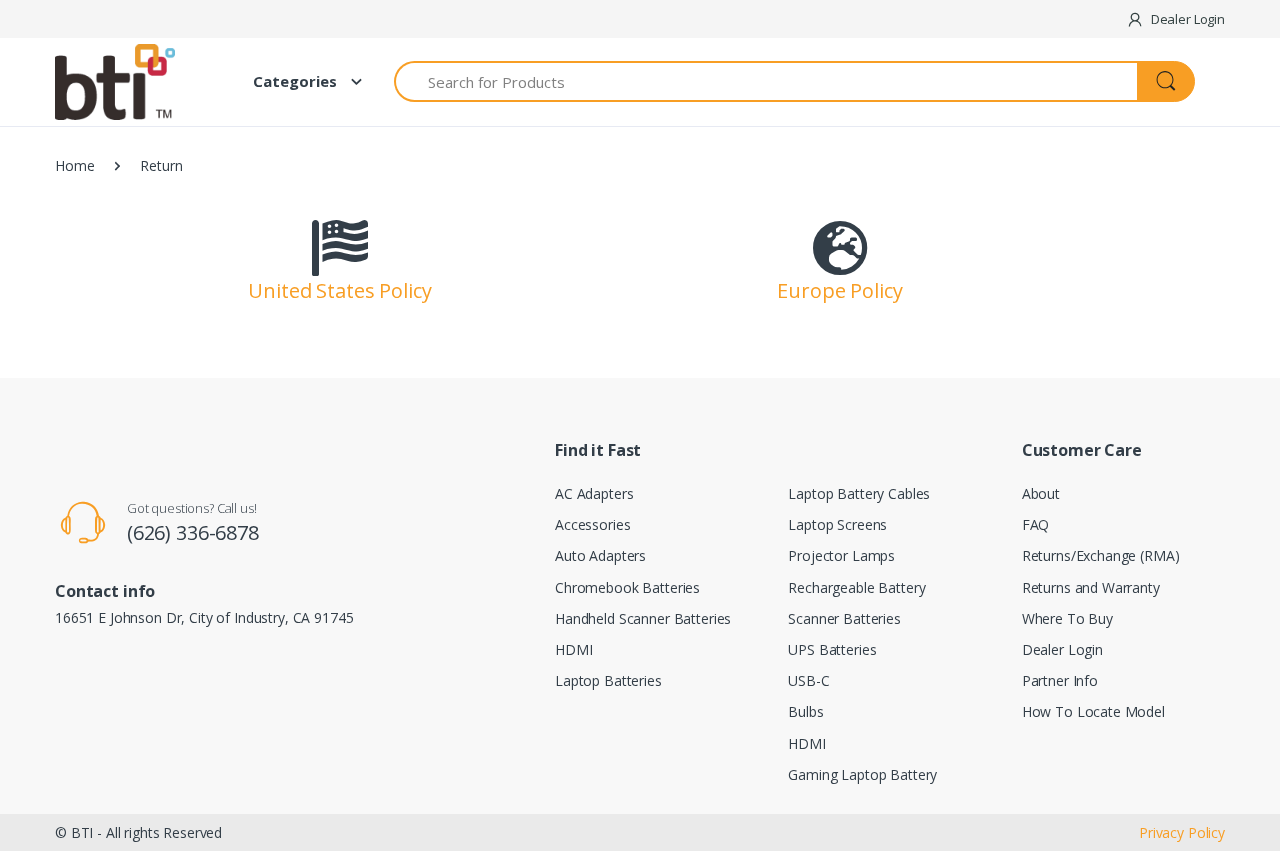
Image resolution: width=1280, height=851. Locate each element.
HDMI (573, 649)
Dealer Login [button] (1186, 19)
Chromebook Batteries (627, 587)
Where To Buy (1067, 618)
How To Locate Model (1093, 711)
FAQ (1036, 524)
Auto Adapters (600, 555)
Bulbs (805, 711)
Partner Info (1060, 680)
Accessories (592, 524)
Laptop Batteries (608, 680)
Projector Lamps (841, 555)
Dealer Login (1062, 649)
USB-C (808, 680)
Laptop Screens (837, 524)
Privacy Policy (1182, 832)
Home (74, 165)
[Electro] (130, 82)
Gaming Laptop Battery (862, 774)
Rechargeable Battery (856, 587)
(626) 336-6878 (193, 532)
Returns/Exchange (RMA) (1101, 555)
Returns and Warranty (1091, 587)
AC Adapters (594, 493)
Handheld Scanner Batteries (643, 618)
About (1041, 493)
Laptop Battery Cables (859, 493)
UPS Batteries (832, 649)
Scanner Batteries (844, 618)
